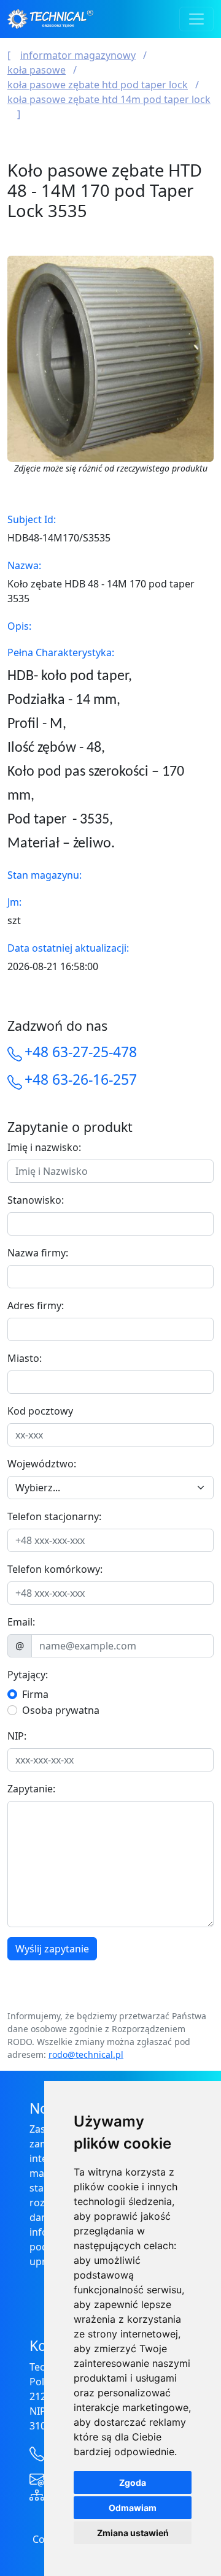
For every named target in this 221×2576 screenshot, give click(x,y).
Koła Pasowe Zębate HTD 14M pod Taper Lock (109, 99)
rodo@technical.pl (86, 2054)
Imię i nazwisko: (44, 1147)
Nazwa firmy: (38, 1253)
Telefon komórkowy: (55, 1569)
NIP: (17, 1736)
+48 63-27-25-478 (81, 1052)
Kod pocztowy (40, 1411)
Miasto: (25, 1358)
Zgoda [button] (133, 2482)
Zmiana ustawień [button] (133, 2533)
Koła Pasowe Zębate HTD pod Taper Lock (98, 85)
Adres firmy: (36, 1305)
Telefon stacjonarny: (54, 1516)
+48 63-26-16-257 (81, 1079)
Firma (35, 1694)
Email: (21, 1622)
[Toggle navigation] (196, 19)
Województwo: (42, 1464)
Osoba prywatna (61, 1710)
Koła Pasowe (37, 70)
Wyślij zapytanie (52, 1949)
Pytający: (28, 1675)
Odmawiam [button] (133, 2508)
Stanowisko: (36, 1200)
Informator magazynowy (78, 55)
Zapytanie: (31, 1789)
